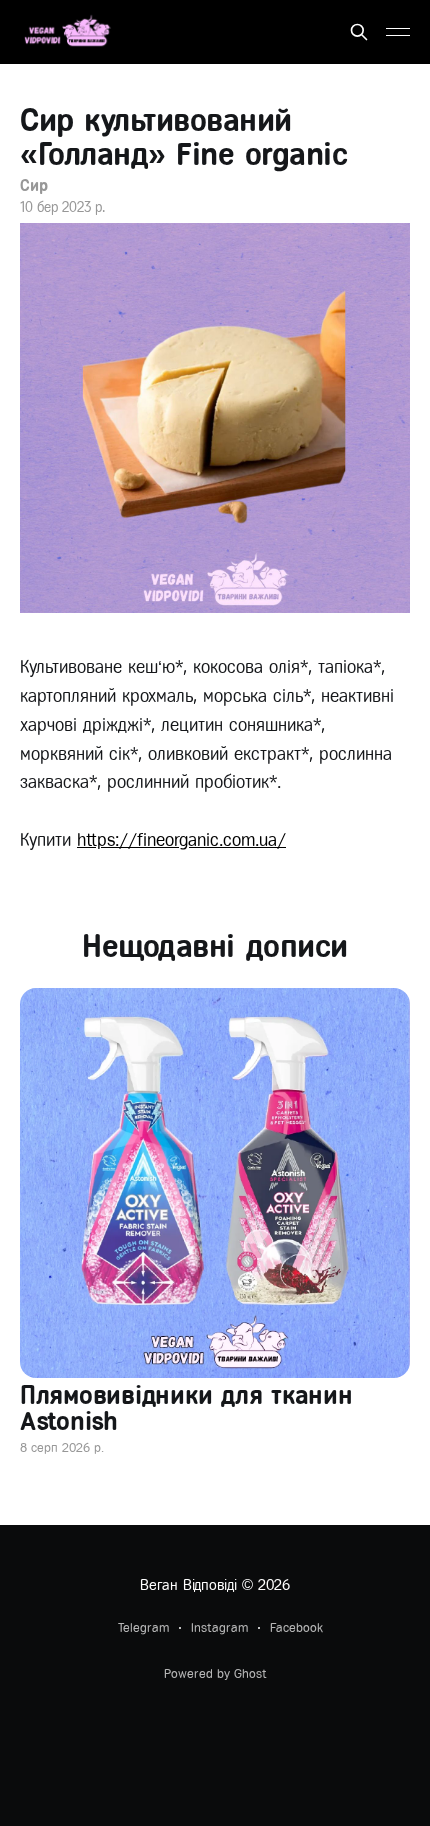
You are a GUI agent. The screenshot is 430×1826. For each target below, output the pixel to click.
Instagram (219, 1627)
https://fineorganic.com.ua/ (181, 840)
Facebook (296, 1627)
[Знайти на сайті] (359, 32)
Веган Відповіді (188, 1585)
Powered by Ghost (215, 1673)
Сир (34, 185)
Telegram (143, 1627)
